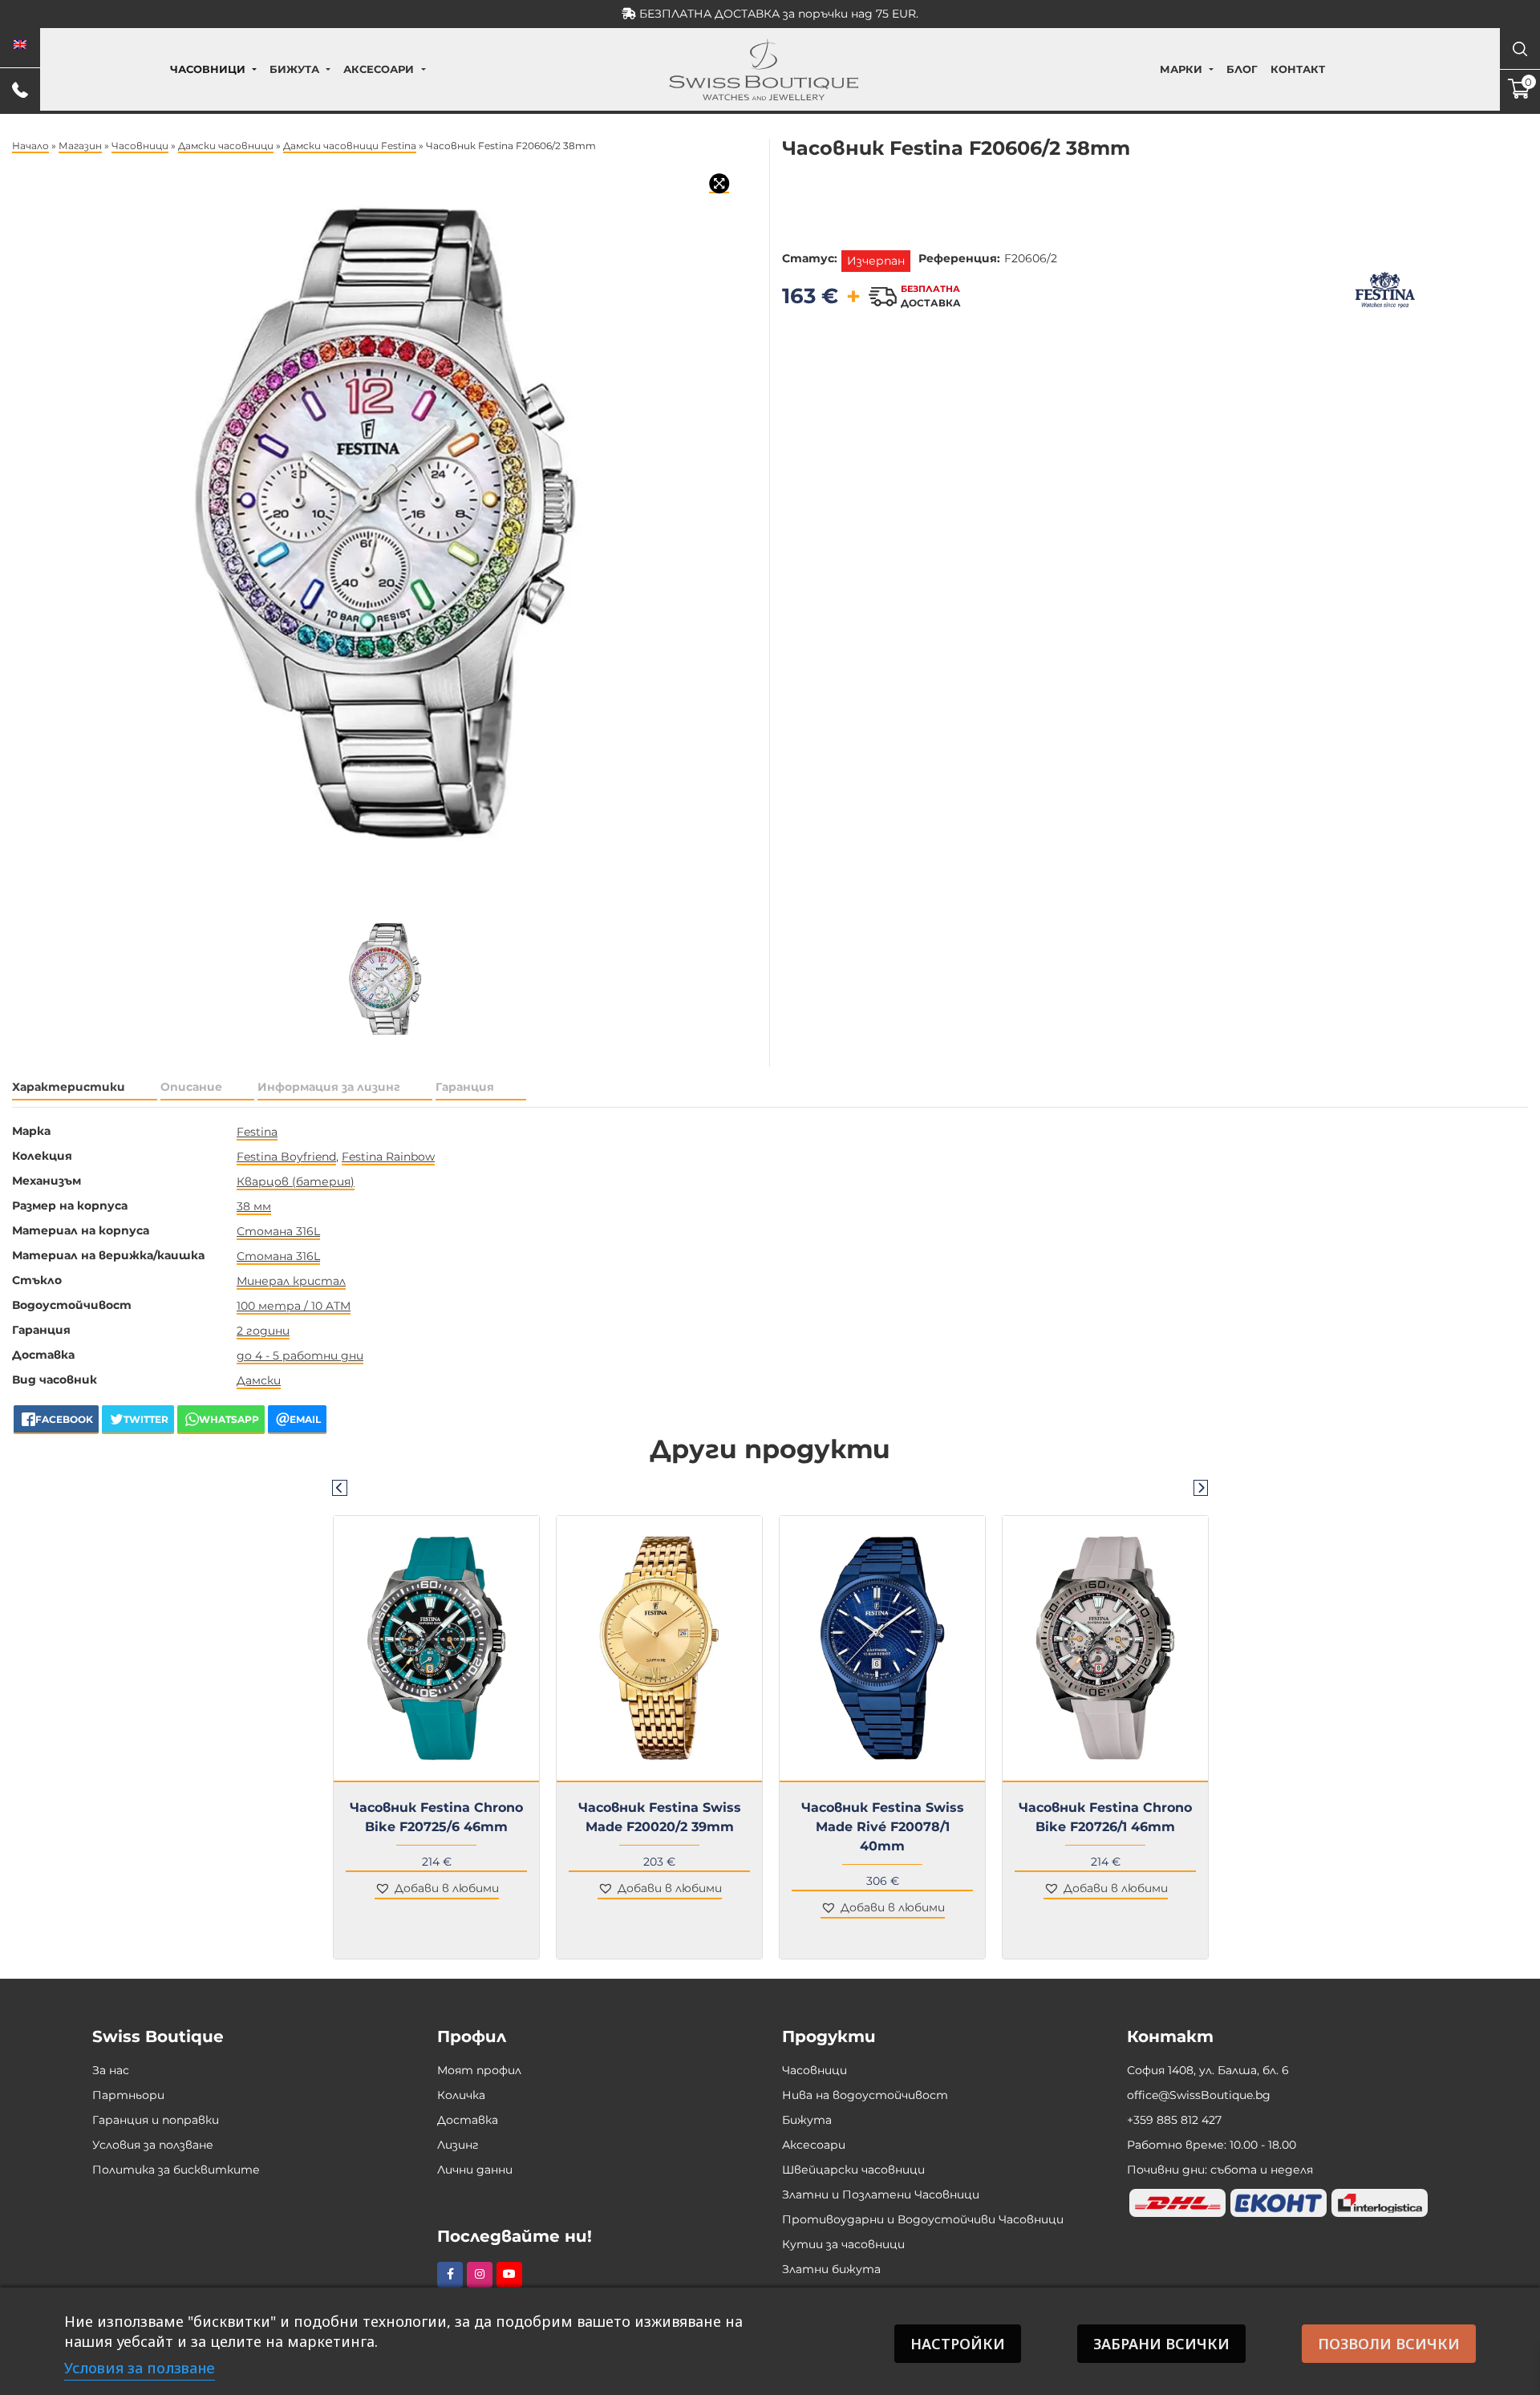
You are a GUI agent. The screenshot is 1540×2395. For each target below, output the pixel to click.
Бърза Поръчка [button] (443, 1792)
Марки (1181, 69)
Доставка (468, 2120)
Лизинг (458, 2145)
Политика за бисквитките (176, 2170)
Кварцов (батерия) (296, 1181)
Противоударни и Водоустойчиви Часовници (923, 2219)
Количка (461, 2095)
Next (1201, 1487)
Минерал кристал (291, 1281)
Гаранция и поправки (156, 2120)
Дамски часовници (226, 146)
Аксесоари (379, 69)
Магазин (80, 146)
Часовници (208, 69)
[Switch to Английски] (20, 45)
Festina (257, 1132)
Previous (339, 1487)
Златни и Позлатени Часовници (881, 2194)
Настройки (958, 2344)
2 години (263, 1331)
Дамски (259, 1380)
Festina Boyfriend (286, 1157)
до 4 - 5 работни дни (300, 1356)
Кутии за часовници (843, 2244)
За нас (111, 2070)
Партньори (128, 2095)
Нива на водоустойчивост (865, 2095)
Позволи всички (1389, 2344)
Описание (191, 1087)
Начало (30, 146)
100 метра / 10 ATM (294, 1306)
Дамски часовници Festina (350, 146)
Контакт (1298, 69)
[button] (437, 1889)
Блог (1242, 69)
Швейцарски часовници (853, 2170)
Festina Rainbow (388, 1157)
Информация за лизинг (329, 1087)
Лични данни (475, 2170)
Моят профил (479, 2070)
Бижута (294, 69)
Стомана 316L (278, 1231)
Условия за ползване (153, 2145)
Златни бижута (831, 2269)
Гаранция (465, 1087)
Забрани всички (1161, 2344)
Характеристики (69, 1087)
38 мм (254, 1206)
